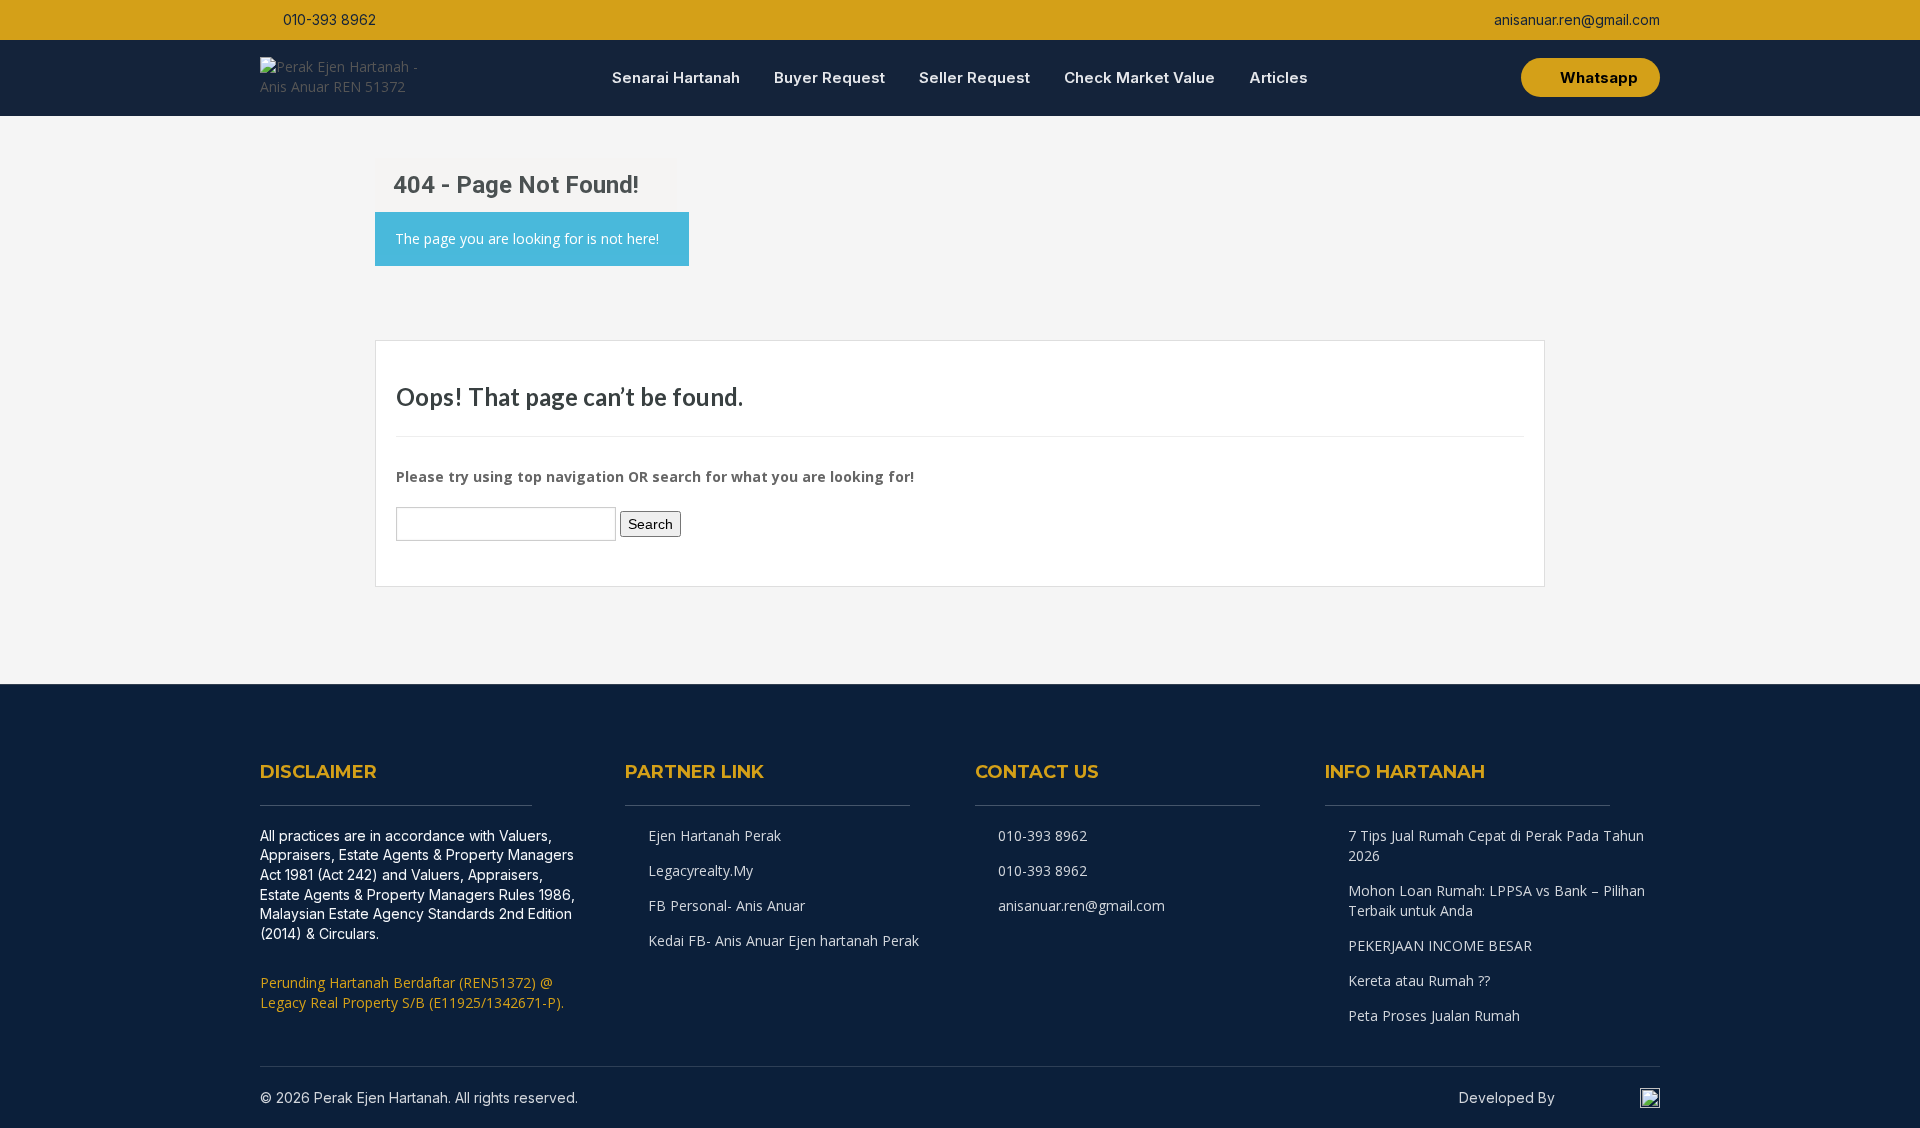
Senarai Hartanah (676, 77)
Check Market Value (1139, 77)
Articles (1278, 77)
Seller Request (974, 77)
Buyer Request (829, 77)
